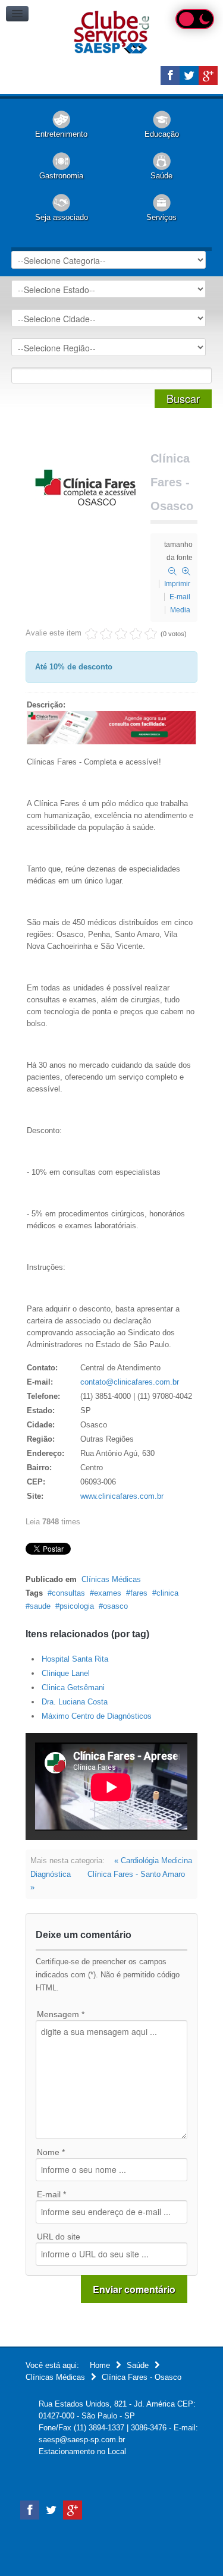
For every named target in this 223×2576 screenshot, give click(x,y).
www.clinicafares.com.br (122, 1496)
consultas (68, 1593)
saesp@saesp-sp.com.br (82, 2440)
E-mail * (51, 2194)
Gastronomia (61, 176)
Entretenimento (61, 134)
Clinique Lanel (66, 1673)
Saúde (161, 176)
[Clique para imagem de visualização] (85, 487)
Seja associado (62, 217)
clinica (167, 1593)
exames (108, 1593)
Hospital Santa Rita (75, 1659)
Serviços (161, 217)
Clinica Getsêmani (73, 1688)
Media (180, 610)
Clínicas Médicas (111, 1579)
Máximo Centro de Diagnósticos (97, 1716)
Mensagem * (61, 2014)
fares (139, 1593)
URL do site (59, 2237)
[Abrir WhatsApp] (193, 2546)
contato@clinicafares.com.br (130, 1382)
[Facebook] (170, 76)
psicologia (77, 1606)
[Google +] (208, 76)
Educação (162, 134)
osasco (115, 1606)
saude (40, 1606)
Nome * (51, 2152)
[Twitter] (189, 76)
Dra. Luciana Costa (75, 1702)
